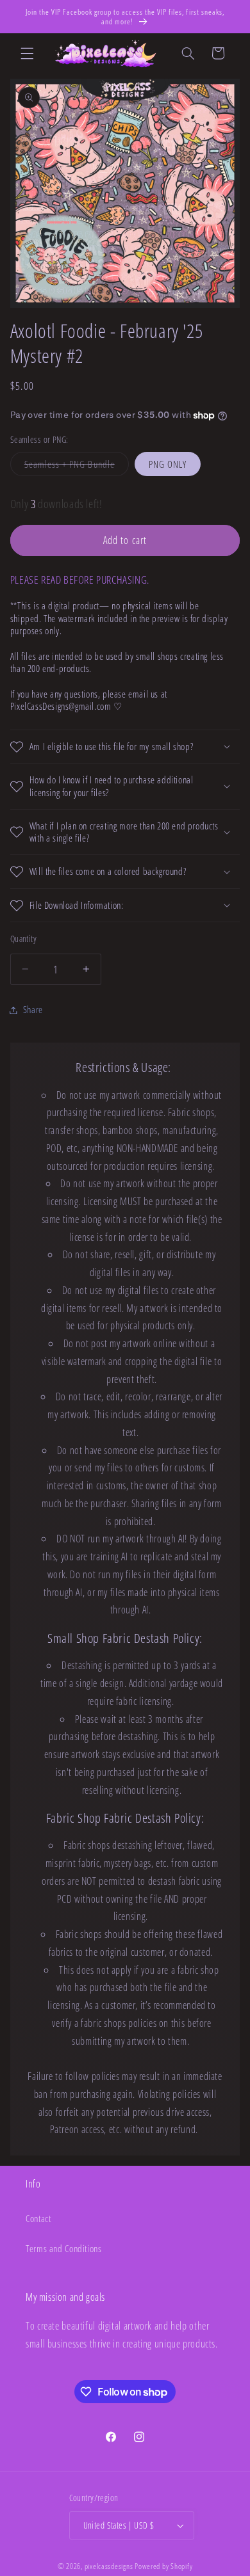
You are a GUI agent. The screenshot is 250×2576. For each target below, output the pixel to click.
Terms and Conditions (64, 2248)
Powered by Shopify (163, 2566)
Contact (38, 2218)
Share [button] (33, 1009)
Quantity (23, 939)
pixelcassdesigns (109, 2566)
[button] (27, 53)
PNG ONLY (168, 464)
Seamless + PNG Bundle (77, 467)
